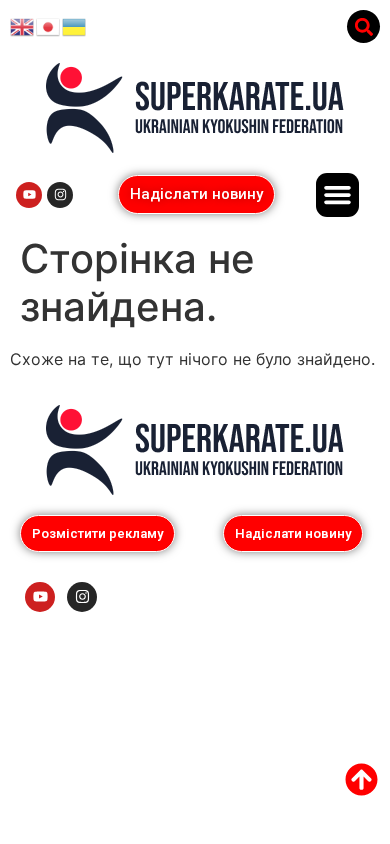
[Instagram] (60, 195)
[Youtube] (29, 195)
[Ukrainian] (75, 26)
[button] (363, 26)
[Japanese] (49, 26)
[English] (23, 26)
